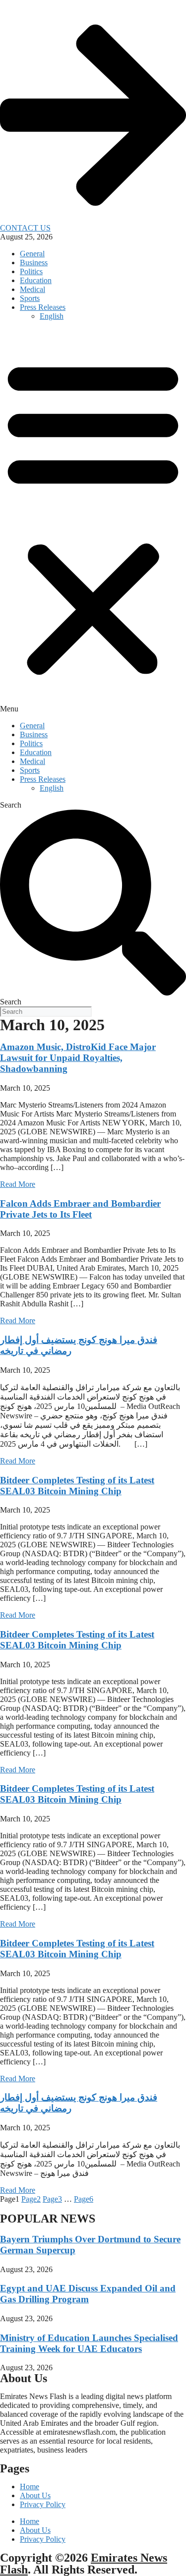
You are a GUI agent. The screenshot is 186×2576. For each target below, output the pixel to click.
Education (36, 280)
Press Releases (43, 307)
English (52, 316)
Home (30, 2487)
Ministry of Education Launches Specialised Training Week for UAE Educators (89, 2343)
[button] (93, 521)
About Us (35, 2495)
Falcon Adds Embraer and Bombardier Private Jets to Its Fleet (80, 1209)
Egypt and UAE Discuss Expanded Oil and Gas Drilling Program (88, 2294)
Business (34, 263)
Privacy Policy (43, 2504)
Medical (32, 289)
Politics (31, 271)
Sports (30, 298)
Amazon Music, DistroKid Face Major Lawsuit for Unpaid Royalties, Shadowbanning (78, 1058)
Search (11, 805)
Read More (18, 1184)
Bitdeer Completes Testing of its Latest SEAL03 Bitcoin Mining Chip (77, 1486)
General (32, 254)
